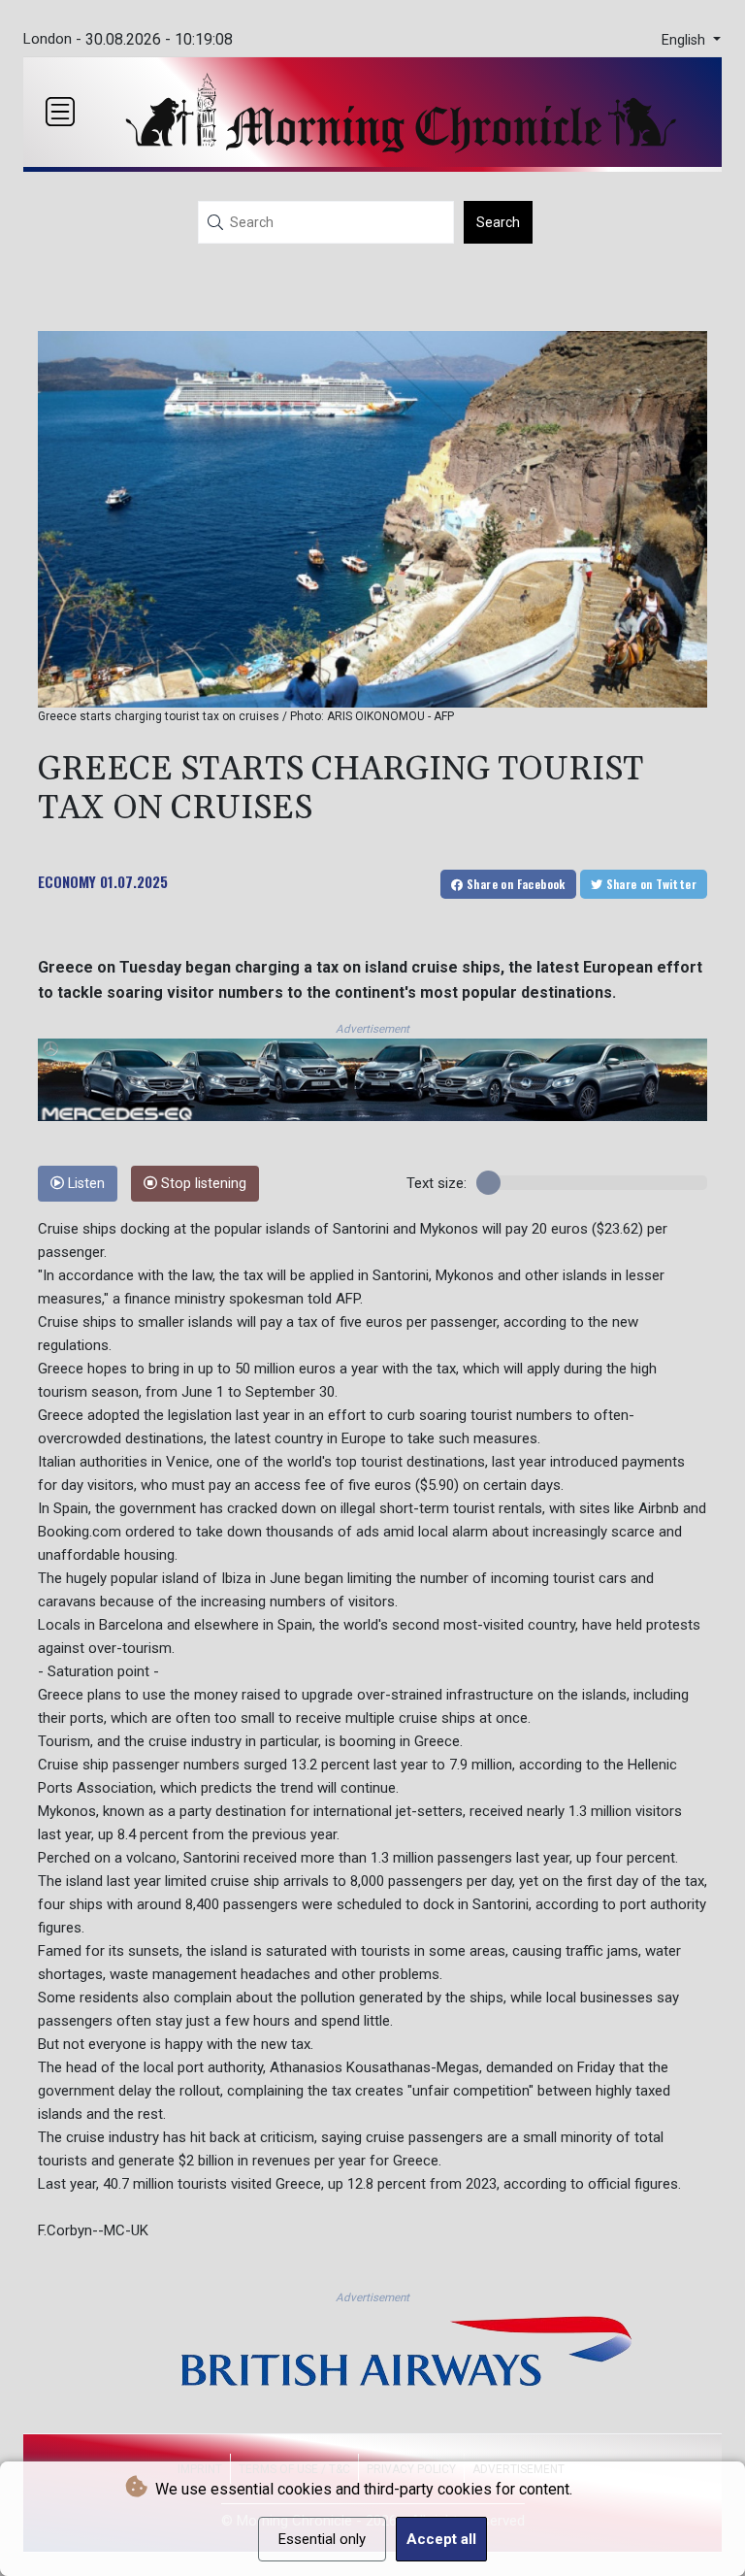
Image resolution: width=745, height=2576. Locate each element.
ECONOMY (67, 881)
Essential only (322, 2539)
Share (515, 884)
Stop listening (202, 1184)
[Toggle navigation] (60, 112)
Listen (84, 1184)
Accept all (441, 2539)
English (685, 40)
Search (498, 222)
